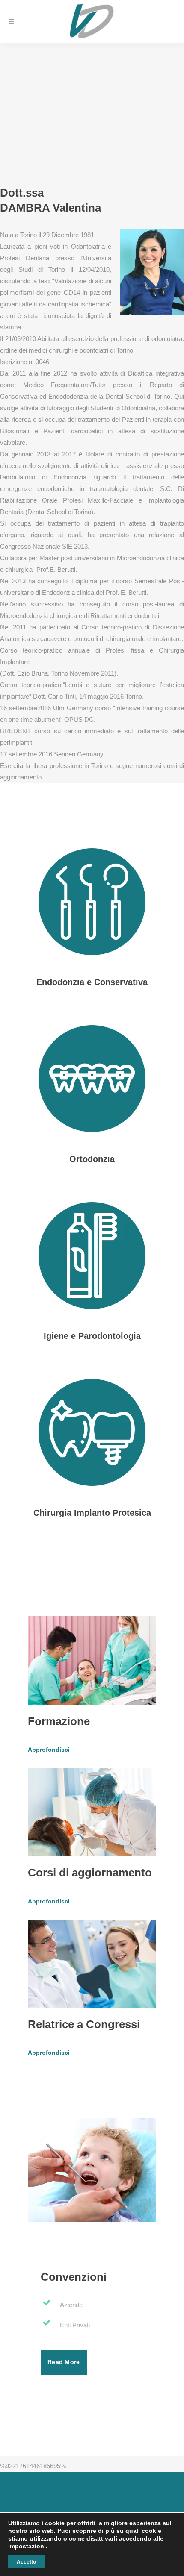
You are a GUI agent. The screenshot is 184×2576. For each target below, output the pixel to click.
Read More (64, 2362)
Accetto (26, 2562)
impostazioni (27, 2546)
